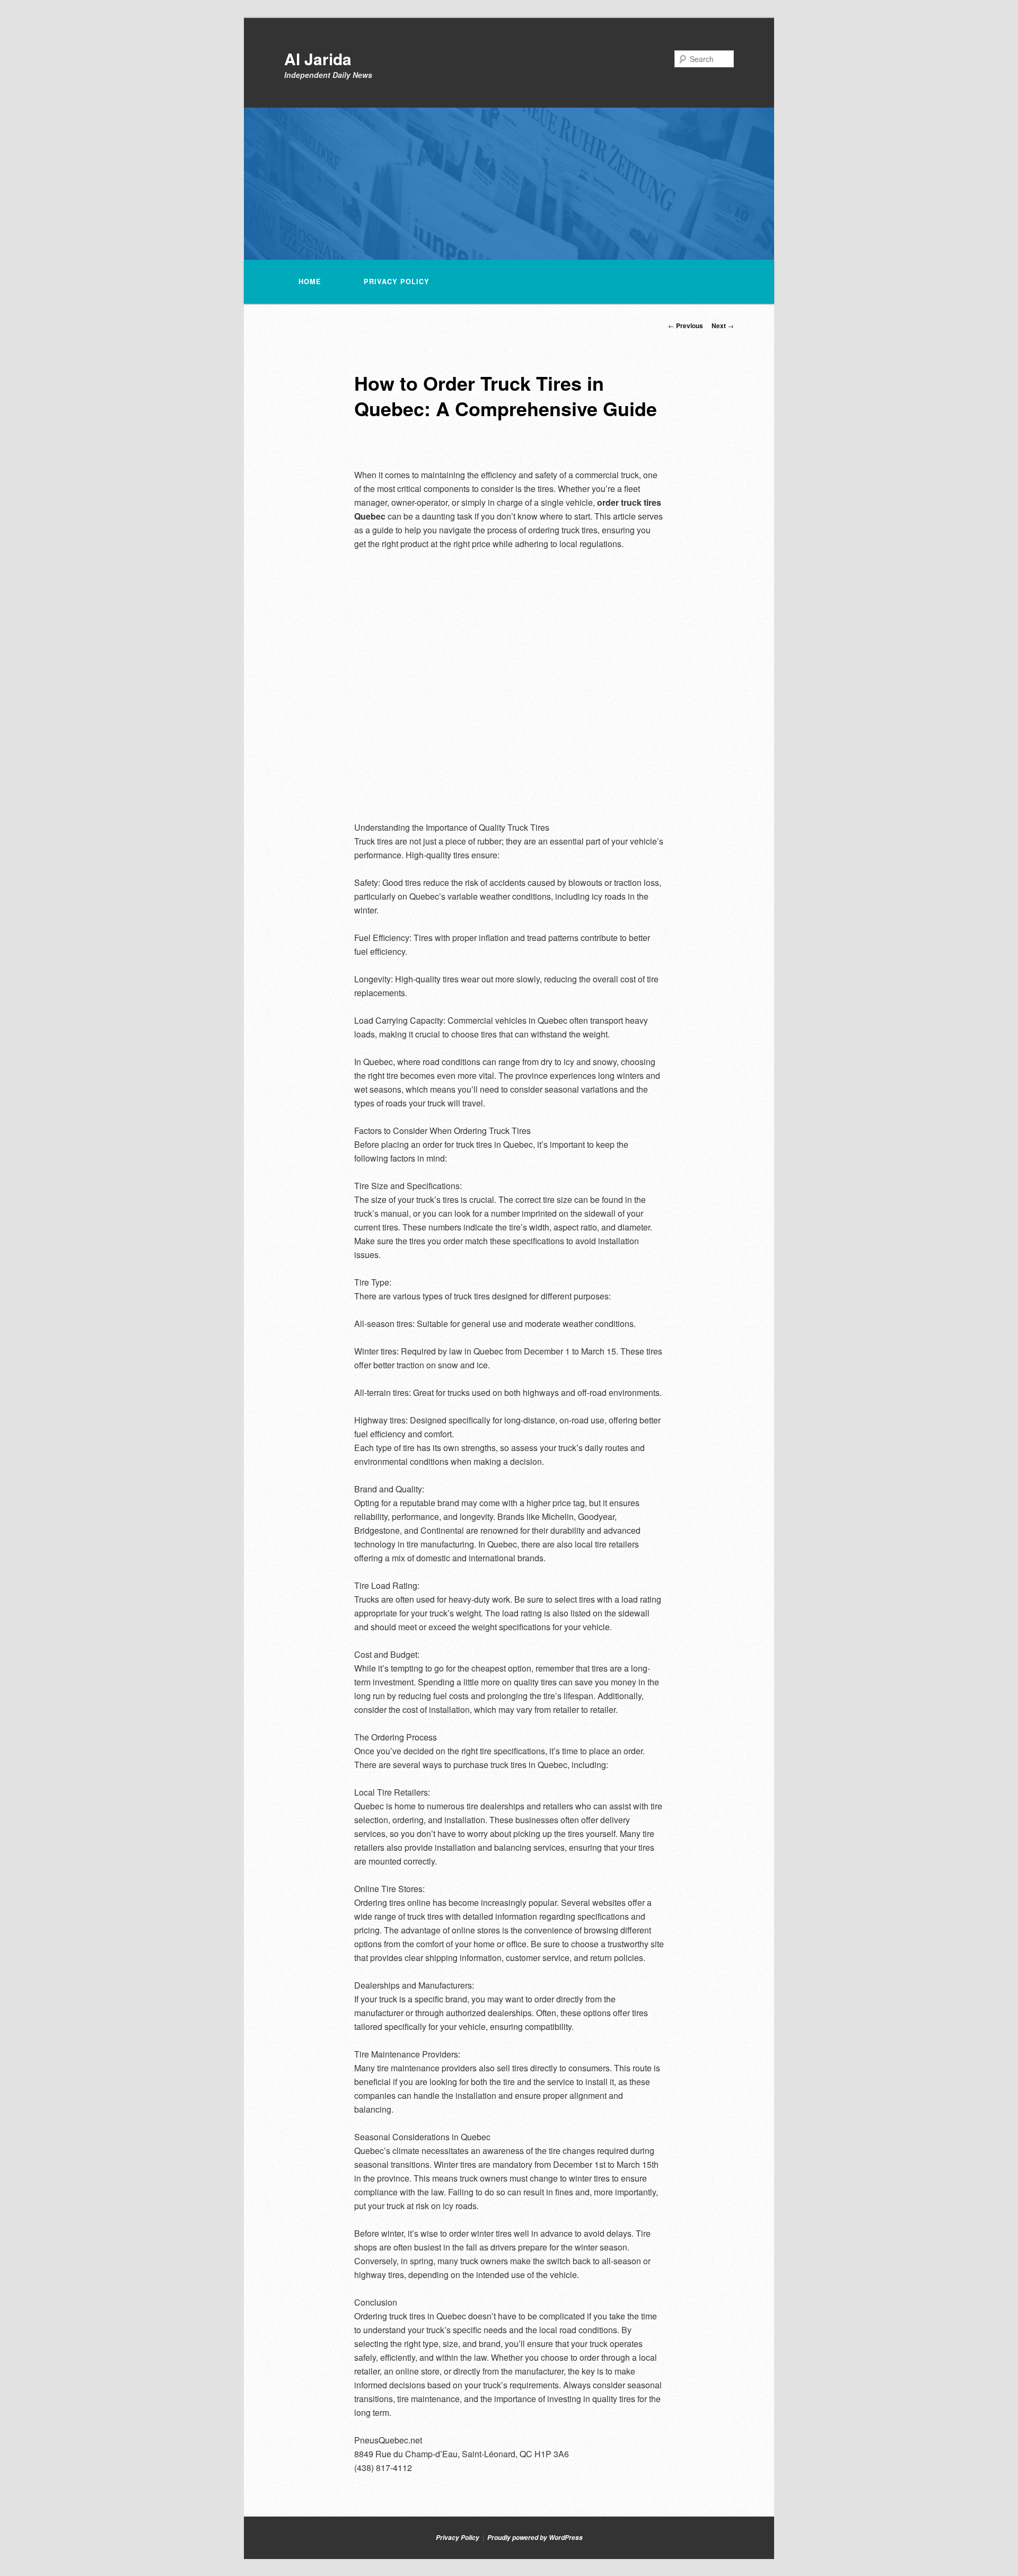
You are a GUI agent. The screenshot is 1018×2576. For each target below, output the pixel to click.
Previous (686, 326)
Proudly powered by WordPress (535, 2538)
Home (310, 282)
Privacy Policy (397, 282)
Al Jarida (318, 59)
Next (723, 326)
